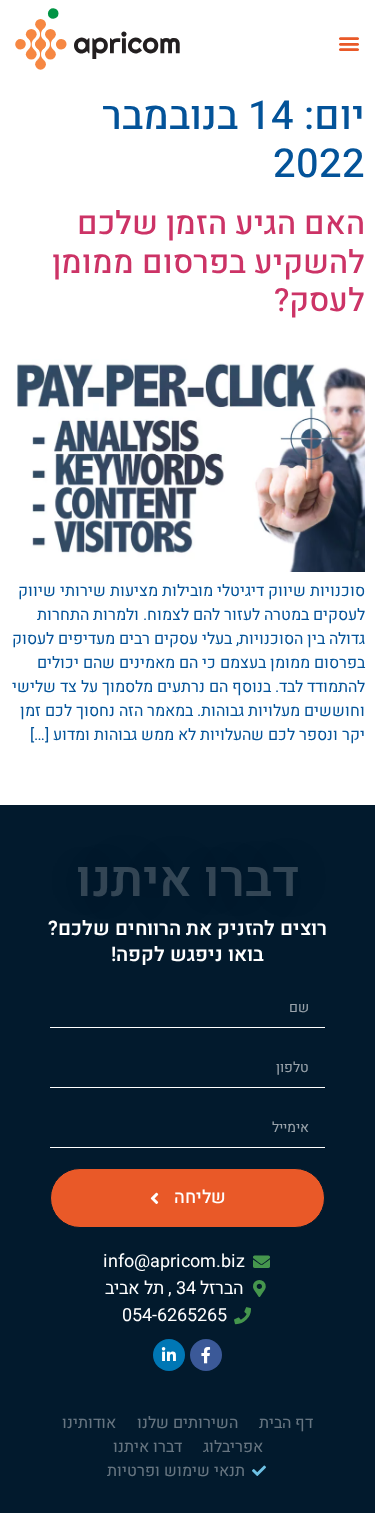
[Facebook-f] (206, 1355)
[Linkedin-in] (169, 1355)
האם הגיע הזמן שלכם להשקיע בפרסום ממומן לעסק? (208, 262)
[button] (348, 42)
